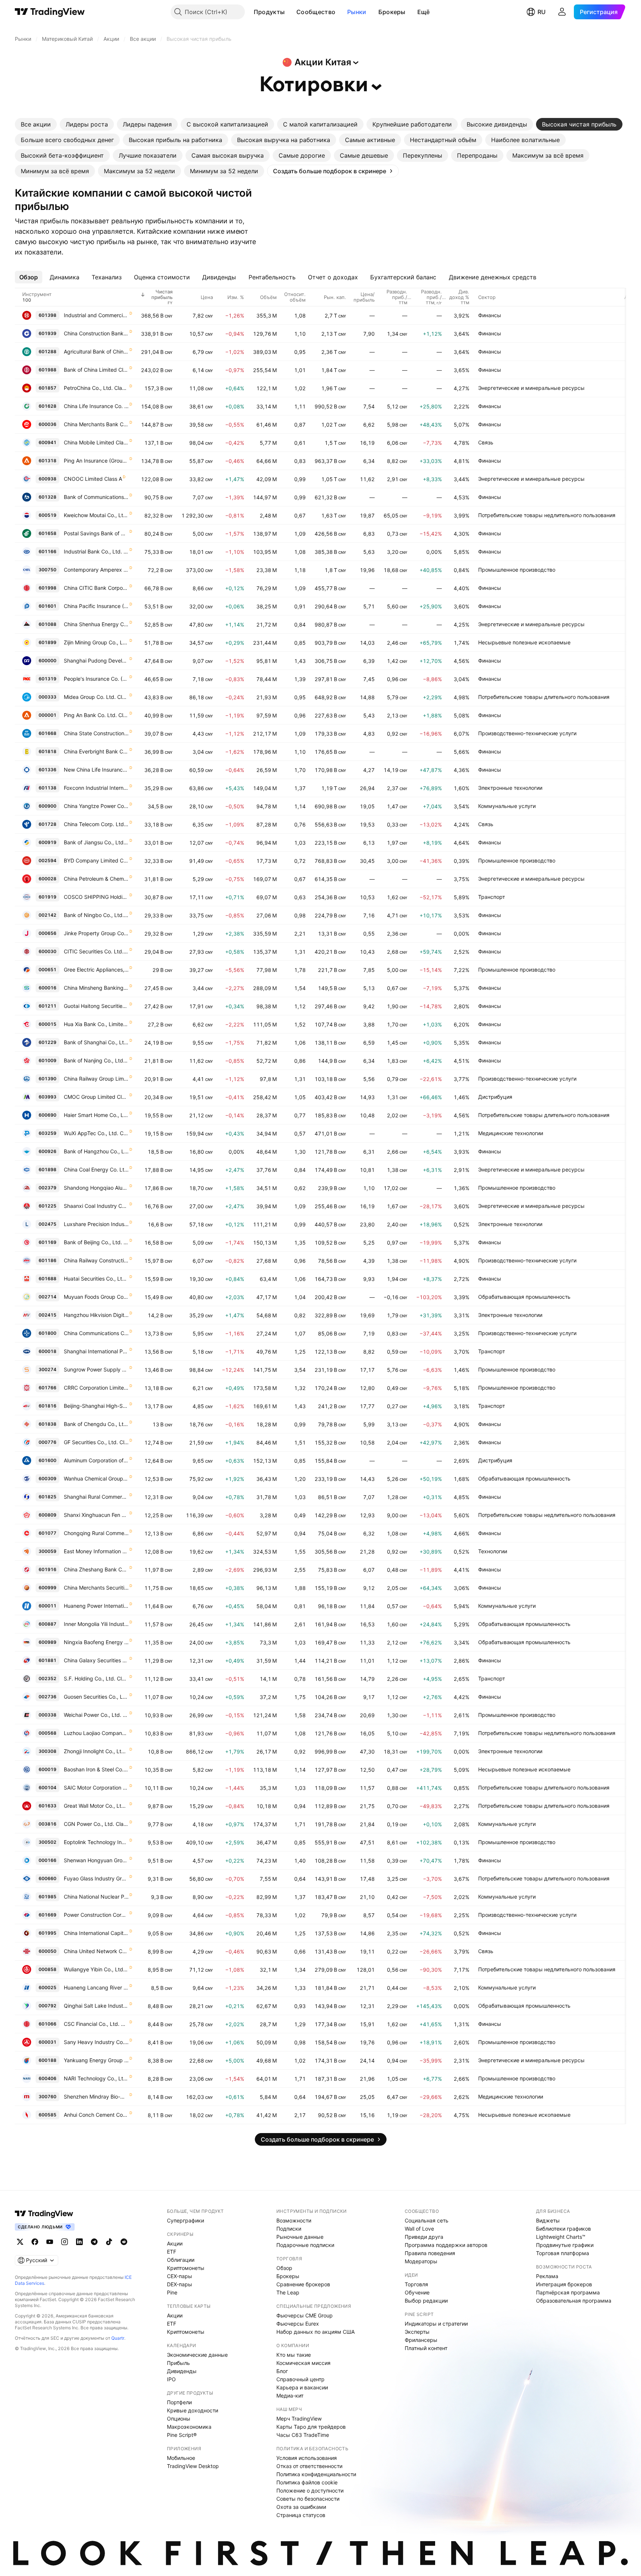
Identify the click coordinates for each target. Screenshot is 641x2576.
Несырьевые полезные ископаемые (524, 642)
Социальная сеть (427, 2220)
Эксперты (417, 2332)
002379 (47, 1188)
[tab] (36, 124)
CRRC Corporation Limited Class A (96, 1388)
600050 (47, 1951)
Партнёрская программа (568, 2292)
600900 (47, 806)
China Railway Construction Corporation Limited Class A (96, 1260)
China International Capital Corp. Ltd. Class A (96, 1933)
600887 (47, 1624)
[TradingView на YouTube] (50, 2242)
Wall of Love (419, 2229)
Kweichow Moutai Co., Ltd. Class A (96, 515)
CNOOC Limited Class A (93, 479)
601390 (47, 1079)
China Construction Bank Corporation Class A (96, 333)
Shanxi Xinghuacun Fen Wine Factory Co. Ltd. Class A (96, 1515)
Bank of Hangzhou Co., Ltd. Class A (96, 1151)
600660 (47, 1878)
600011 (47, 1606)
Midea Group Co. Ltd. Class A (96, 697)
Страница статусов (301, 2515)
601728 (47, 824)
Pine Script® (182, 2435)
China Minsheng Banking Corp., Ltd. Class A (96, 988)
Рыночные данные (300, 2237)
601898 (47, 1169)
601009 (47, 1060)
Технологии (493, 1551)
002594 (47, 860)
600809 (47, 1515)
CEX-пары (180, 2276)
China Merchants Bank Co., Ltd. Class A (96, 424)
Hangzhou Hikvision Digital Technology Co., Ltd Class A (96, 1315)
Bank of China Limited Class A (96, 370)
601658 (47, 533)
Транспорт (492, 897)
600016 (47, 988)
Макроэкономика (189, 2427)
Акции (175, 2243)
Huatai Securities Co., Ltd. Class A (96, 1279)
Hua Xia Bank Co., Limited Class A (96, 1024)
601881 (47, 1660)
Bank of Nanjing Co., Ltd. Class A (96, 1060)
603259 (47, 1133)
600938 (47, 479)
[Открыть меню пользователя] (562, 12)
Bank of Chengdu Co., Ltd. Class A (96, 1424)
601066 (47, 2024)
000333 (47, 697)
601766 (47, 1388)
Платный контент (426, 2348)
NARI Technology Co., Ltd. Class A (96, 2078)
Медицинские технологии (511, 1133)
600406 (47, 2078)
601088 (47, 624)
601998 (47, 588)
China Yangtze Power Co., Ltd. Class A (96, 806)
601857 (47, 388)
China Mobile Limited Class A (96, 442)
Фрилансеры (421, 2340)
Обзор (284, 2268)
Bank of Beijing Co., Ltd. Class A (96, 1242)
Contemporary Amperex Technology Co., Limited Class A (96, 570)
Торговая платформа (563, 2253)
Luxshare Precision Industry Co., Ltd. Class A (96, 1224)
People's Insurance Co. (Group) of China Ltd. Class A (96, 679)
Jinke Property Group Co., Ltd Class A (96, 933)
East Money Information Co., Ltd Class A (96, 1551)
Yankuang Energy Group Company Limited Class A (96, 2060)
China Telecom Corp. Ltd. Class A (96, 824)
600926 (47, 1151)
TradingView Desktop (193, 2466)
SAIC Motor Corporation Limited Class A (96, 1788)
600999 (47, 1588)
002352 (47, 1678)
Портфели (179, 2402)
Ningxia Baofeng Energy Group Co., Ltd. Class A (96, 1642)
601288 (47, 351)
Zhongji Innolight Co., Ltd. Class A (96, 1751)
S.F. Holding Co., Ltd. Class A (96, 1678)
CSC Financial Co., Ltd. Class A (96, 2024)
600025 (47, 1987)
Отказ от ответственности (309, 2466)
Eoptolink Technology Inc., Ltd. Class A (96, 1842)
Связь (486, 442)
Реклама (547, 2276)
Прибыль (178, 2363)
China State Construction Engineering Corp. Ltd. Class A (96, 733)
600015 (47, 1024)
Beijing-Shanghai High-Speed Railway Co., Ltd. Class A (96, 1406)
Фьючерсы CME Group (305, 2315)
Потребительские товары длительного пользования (544, 697)
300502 (47, 1842)
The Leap (288, 2292)
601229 (47, 1042)
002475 (47, 1224)
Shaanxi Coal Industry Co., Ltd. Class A (96, 1206)
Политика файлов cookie (307, 2482)
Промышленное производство (517, 570)
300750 (47, 570)
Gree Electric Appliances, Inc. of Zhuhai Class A (96, 970)
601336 (47, 770)
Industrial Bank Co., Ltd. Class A (96, 551)
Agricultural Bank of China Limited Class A (96, 351)
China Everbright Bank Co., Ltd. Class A (96, 751)
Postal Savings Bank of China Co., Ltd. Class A (96, 533)
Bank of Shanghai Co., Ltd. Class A (96, 1042)
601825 (47, 1497)
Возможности (294, 2220)
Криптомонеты (186, 2268)
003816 (47, 1824)
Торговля (416, 2284)
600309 (47, 1478)
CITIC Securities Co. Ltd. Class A (96, 951)
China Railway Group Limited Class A (96, 1079)
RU (542, 12)
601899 (47, 642)
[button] (290, 12)
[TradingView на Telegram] (94, 2242)
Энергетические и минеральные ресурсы (531, 388)
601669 (47, 1915)
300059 (47, 1551)
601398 (47, 315)
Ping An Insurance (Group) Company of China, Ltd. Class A (96, 461)
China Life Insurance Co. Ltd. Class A (96, 406)
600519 (47, 515)
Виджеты (548, 2220)
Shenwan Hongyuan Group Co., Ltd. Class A (96, 1860)
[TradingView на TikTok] (109, 2242)
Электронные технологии (510, 788)
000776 (47, 1442)
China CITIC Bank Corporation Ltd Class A (96, 588)
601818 (47, 751)
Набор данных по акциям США (315, 2332)
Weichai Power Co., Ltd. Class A (96, 1715)
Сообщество (316, 12)
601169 (47, 1242)
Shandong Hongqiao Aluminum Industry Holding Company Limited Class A (96, 1188)
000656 (47, 933)
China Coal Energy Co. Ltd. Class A (96, 1169)
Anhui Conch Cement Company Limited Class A (96, 2115)
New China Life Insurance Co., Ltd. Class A (96, 770)
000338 (47, 1715)
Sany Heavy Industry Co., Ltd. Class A (96, 2042)
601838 (47, 1424)
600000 (47, 661)
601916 (47, 1569)
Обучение (417, 2292)
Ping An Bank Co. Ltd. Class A (96, 715)
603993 (47, 1097)
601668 (47, 733)
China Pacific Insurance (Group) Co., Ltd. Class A (96, 606)
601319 (47, 679)
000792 (47, 2006)
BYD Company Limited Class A (96, 860)
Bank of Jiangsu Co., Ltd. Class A (96, 842)
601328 (47, 497)
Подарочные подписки (305, 2245)
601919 (47, 897)
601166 (47, 551)
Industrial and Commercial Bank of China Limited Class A (96, 315)
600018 (47, 1351)
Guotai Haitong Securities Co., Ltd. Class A (96, 1006)
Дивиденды (182, 2371)
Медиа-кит (290, 2396)
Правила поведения (430, 2253)
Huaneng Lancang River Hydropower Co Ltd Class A (96, 1987)
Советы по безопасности (308, 2499)
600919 (47, 842)
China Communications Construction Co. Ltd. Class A (96, 1333)
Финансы (490, 315)
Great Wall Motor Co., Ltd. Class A (96, 1806)
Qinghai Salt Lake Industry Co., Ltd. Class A (96, 2006)
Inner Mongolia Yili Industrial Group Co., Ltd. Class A (96, 1624)
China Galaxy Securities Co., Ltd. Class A (96, 1660)
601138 (47, 788)
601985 (47, 1897)
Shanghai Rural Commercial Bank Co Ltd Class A (96, 1497)
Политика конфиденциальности (316, 2474)
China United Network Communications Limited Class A (96, 1951)
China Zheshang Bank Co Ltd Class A (96, 1569)
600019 (47, 1769)
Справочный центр (300, 2379)
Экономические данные (197, 2355)
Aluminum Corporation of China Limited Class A (96, 1460)
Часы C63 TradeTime (303, 2435)
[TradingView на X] (20, 2242)
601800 (47, 1333)
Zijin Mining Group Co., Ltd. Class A (96, 642)
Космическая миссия (303, 2363)
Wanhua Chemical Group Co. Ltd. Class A (96, 1478)
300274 (47, 1369)
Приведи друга (424, 2237)
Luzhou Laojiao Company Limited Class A (96, 1733)
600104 (47, 1788)
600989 (47, 1642)
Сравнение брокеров (303, 2284)
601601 (47, 606)
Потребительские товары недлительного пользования (547, 515)
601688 (47, 1279)
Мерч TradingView (299, 2419)
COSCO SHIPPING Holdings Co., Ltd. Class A (96, 897)
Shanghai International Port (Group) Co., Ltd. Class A (96, 1351)
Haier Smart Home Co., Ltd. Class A (96, 1115)
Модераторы (421, 2261)
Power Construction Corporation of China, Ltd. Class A (96, 1915)
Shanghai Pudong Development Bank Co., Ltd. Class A (96, 661)
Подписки (289, 2229)
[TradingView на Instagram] (65, 2242)
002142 (47, 915)
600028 (47, 879)
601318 (47, 461)
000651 (47, 970)
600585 (47, 2115)
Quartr (118, 2338)
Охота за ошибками (301, 2507)
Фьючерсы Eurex (298, 2324)
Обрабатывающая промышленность (524, 1297)
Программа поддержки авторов (446, 2245)
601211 (47, 1006)
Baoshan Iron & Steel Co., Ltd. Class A (96, 1769)
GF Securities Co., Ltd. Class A (96, 1442)
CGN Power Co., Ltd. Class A (96, 1824)
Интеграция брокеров (564, 2284)
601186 (47, 1260)
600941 (47, 442)
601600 (47, 1460)
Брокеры (392, 12)
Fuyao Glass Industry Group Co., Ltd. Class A (96, 1878)
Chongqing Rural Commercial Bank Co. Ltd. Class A (96, 1533)
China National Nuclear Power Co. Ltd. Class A (96, 1897)
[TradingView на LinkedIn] (79, 2242)
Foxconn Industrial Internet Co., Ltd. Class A (96, 788)
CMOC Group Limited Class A (96, 1097)
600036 (47, 424)
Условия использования (307, 2458)
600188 (47, 2060)
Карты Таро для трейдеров (311, 2427)
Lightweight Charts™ (561, 2237)
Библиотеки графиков (563, 2229)
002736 (47, 1697)
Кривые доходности (193, 2410)
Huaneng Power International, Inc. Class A (96, 1606)
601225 (47, 1206)
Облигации (181, 2260)
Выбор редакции (426, 2301)
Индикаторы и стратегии (436, 2324)
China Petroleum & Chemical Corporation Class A (96, 879)
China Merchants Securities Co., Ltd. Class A (96, 1588)
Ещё (424, 12)
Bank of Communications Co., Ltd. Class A (96, 497)
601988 (47, 370)
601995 (47, 1933)
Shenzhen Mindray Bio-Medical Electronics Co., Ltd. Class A (96, 2097)
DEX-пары (180, 2284)
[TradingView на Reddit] (124, 2242)
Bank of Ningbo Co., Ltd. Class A (96, 915)
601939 (47, 333)
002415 (47, 1315)
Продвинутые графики (565, 2245)
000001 (47, 715)
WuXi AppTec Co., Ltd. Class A (96, 1133)
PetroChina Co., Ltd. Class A (96, 388)
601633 (47, 1806)
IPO (171, 2379)
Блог (282, 2371)
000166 (47, 1860)
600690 (47, 1115)
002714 (47, 1297)
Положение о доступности (310, 2490)
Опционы (179, 2419)
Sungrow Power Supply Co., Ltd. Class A (96, 1369)
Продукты (269, 12)
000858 (47, 1969)
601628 (47, 406)
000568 (47, 1733)
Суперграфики (185, 2220)
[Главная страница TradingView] (50, 12)
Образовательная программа (574, 2301)
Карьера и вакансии (302, 2387)
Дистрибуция (495, 1097)
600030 (47, 951)
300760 (47, 2097)
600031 (47, 2042)
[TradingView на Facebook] (35, 2242)
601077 (47, 1533)
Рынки (357, 12)
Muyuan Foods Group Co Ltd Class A (96, 1297)
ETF (172, 2252)
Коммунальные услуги (507, 806)
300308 (47, 1751)
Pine (172, 2292)
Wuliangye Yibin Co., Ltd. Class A (96, 1969)
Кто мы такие (294, 2355)
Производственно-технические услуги (527, 733)
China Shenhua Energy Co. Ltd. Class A (96, 624)
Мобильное (181, 2458)
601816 (47, 1406)
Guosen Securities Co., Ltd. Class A (96, 1697)
